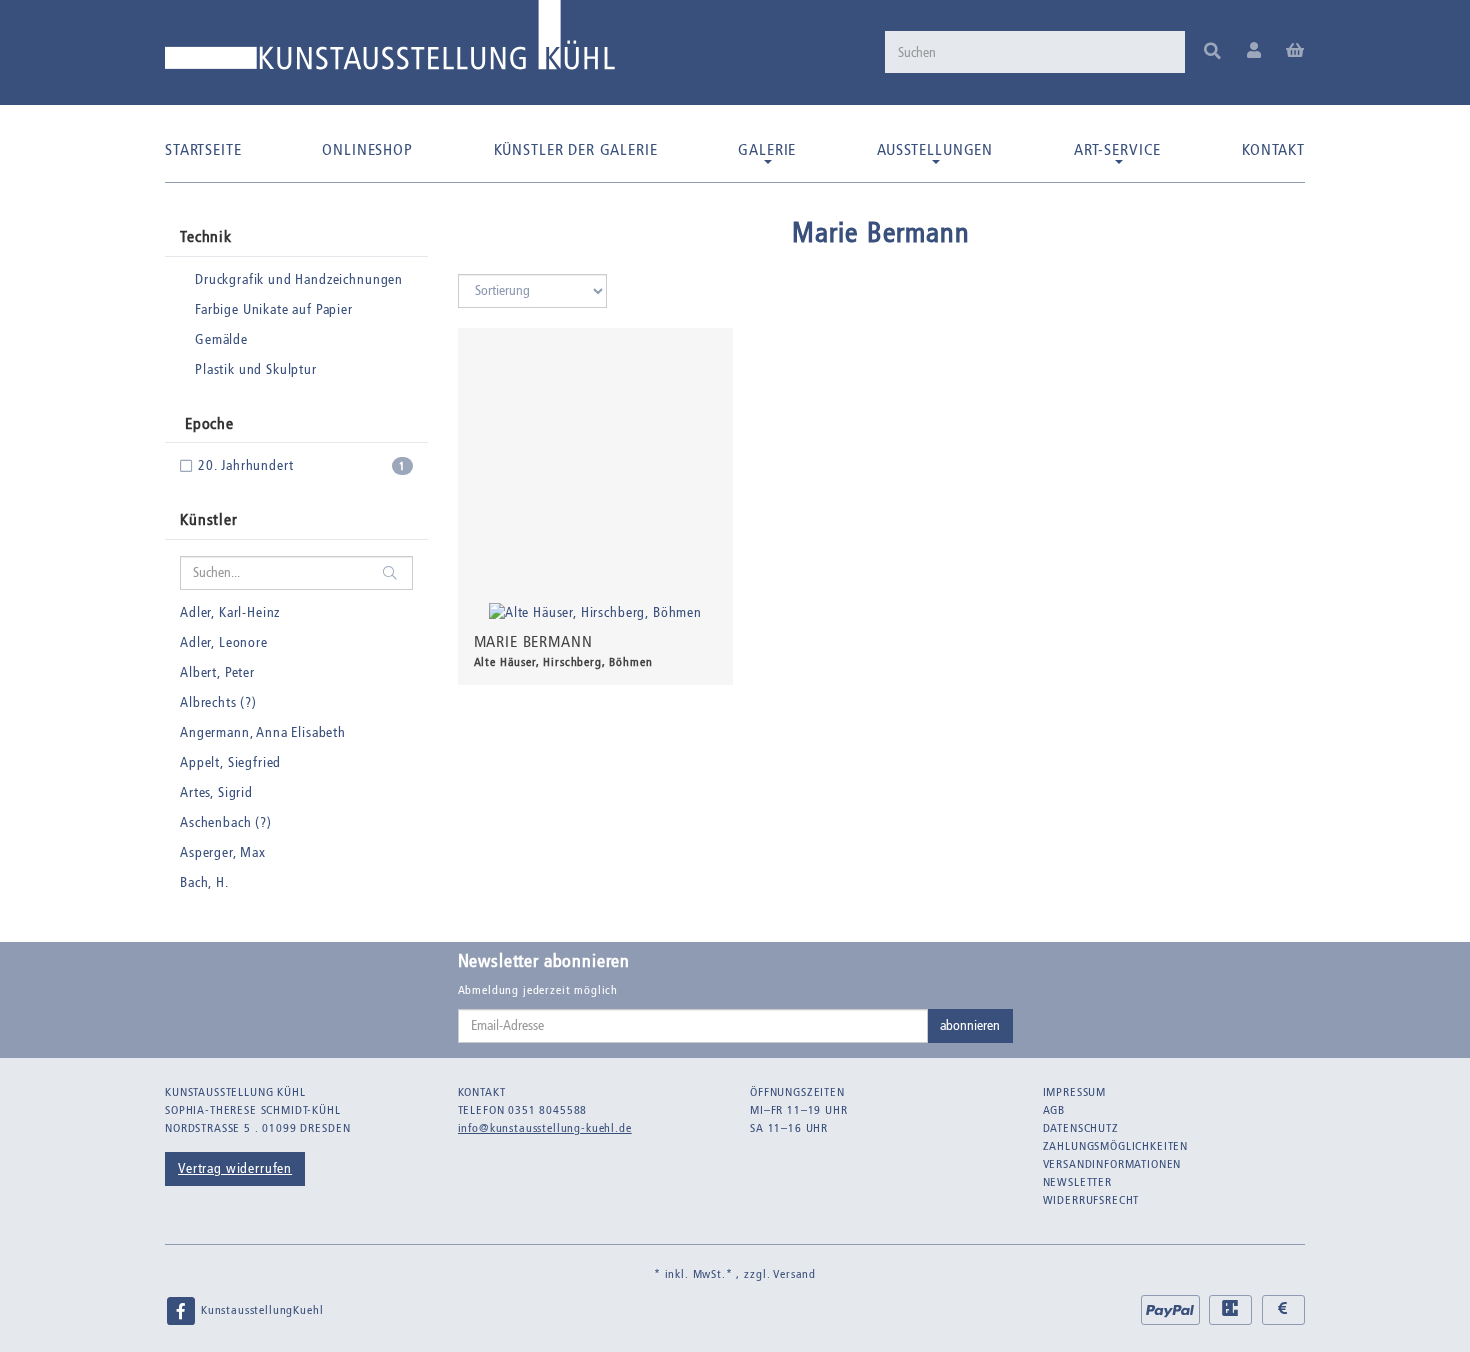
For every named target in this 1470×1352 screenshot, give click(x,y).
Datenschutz (1081, 1128)
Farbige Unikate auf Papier (274, 309)
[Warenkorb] (1295, 51)
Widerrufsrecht (1091, 1200)
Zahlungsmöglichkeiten (1116, 1146)
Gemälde (221, 339)
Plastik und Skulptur (256, 369)
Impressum (1075, 1092)
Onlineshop (367, 149)
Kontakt (1273, 149)
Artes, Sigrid (216, 792)
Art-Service (1117, 149)
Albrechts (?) (218, 702)
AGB (1054, 1110)
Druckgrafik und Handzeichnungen (299, 279)
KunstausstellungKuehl (260, 1310)
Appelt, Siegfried (230, 762)
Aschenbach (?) (226, 822)
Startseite (203, 149)
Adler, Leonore (224, 642)
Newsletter (1077, 1182)
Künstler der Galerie (576, 149)
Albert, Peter (217, 672)
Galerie (767, 149)
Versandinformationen (1112, 1164)
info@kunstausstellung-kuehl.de (545, 1128)
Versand (794, 1274)
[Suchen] (1212, 52)
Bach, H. (204, 882)
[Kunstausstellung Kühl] (390, 42)
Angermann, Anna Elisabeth (263, 732)
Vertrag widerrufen (235, 1168)
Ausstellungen (935, 149)
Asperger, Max (223, 852)
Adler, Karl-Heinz (230, 612)
